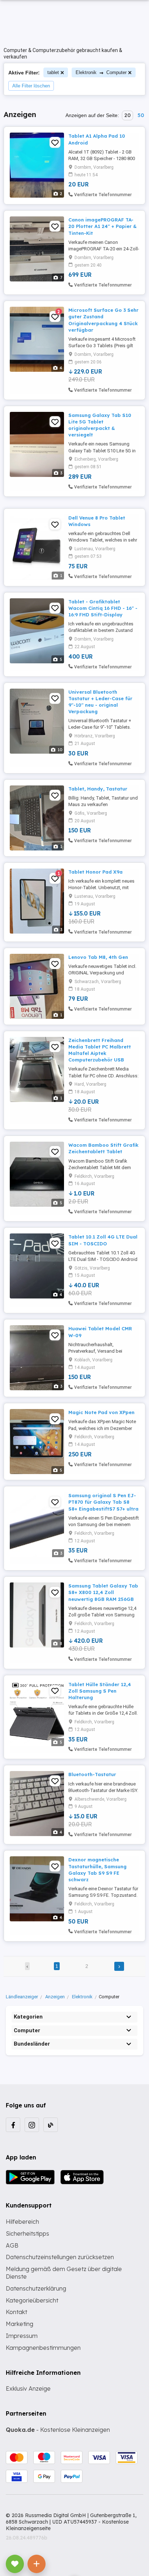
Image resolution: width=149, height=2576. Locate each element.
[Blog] (51, 2125)
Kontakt (16, 2312)
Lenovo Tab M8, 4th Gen (98, 957)
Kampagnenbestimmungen (43, 2348)
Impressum (22, 2336)
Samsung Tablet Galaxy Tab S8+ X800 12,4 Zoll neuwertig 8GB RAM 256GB (103, 1592)
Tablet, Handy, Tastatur (98, 789)
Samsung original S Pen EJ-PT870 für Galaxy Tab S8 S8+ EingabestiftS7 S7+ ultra (103, 1502)
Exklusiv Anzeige (28, 2388)
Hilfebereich (22, 2222)
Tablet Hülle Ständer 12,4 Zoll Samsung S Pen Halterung (100, 1691)
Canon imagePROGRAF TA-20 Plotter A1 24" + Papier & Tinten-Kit (103, 226)
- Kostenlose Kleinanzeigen (58, 2430)
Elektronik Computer (101, 72)
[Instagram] (32, 2125)
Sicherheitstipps (27, 2233)
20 (127, 115)
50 (141, 115)
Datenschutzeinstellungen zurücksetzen (60, 2257)
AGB (12, 2245)
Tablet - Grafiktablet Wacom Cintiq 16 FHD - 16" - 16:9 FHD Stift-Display (103, 608)
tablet (53, 72)
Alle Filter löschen (31, 86)
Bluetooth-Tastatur (92, 1774)
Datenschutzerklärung (36, 2288)
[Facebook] (13, 2125)
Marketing (20, 2324)
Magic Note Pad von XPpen (101, 1412)
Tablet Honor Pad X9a (95, 872)
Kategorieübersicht (32, 2300)
